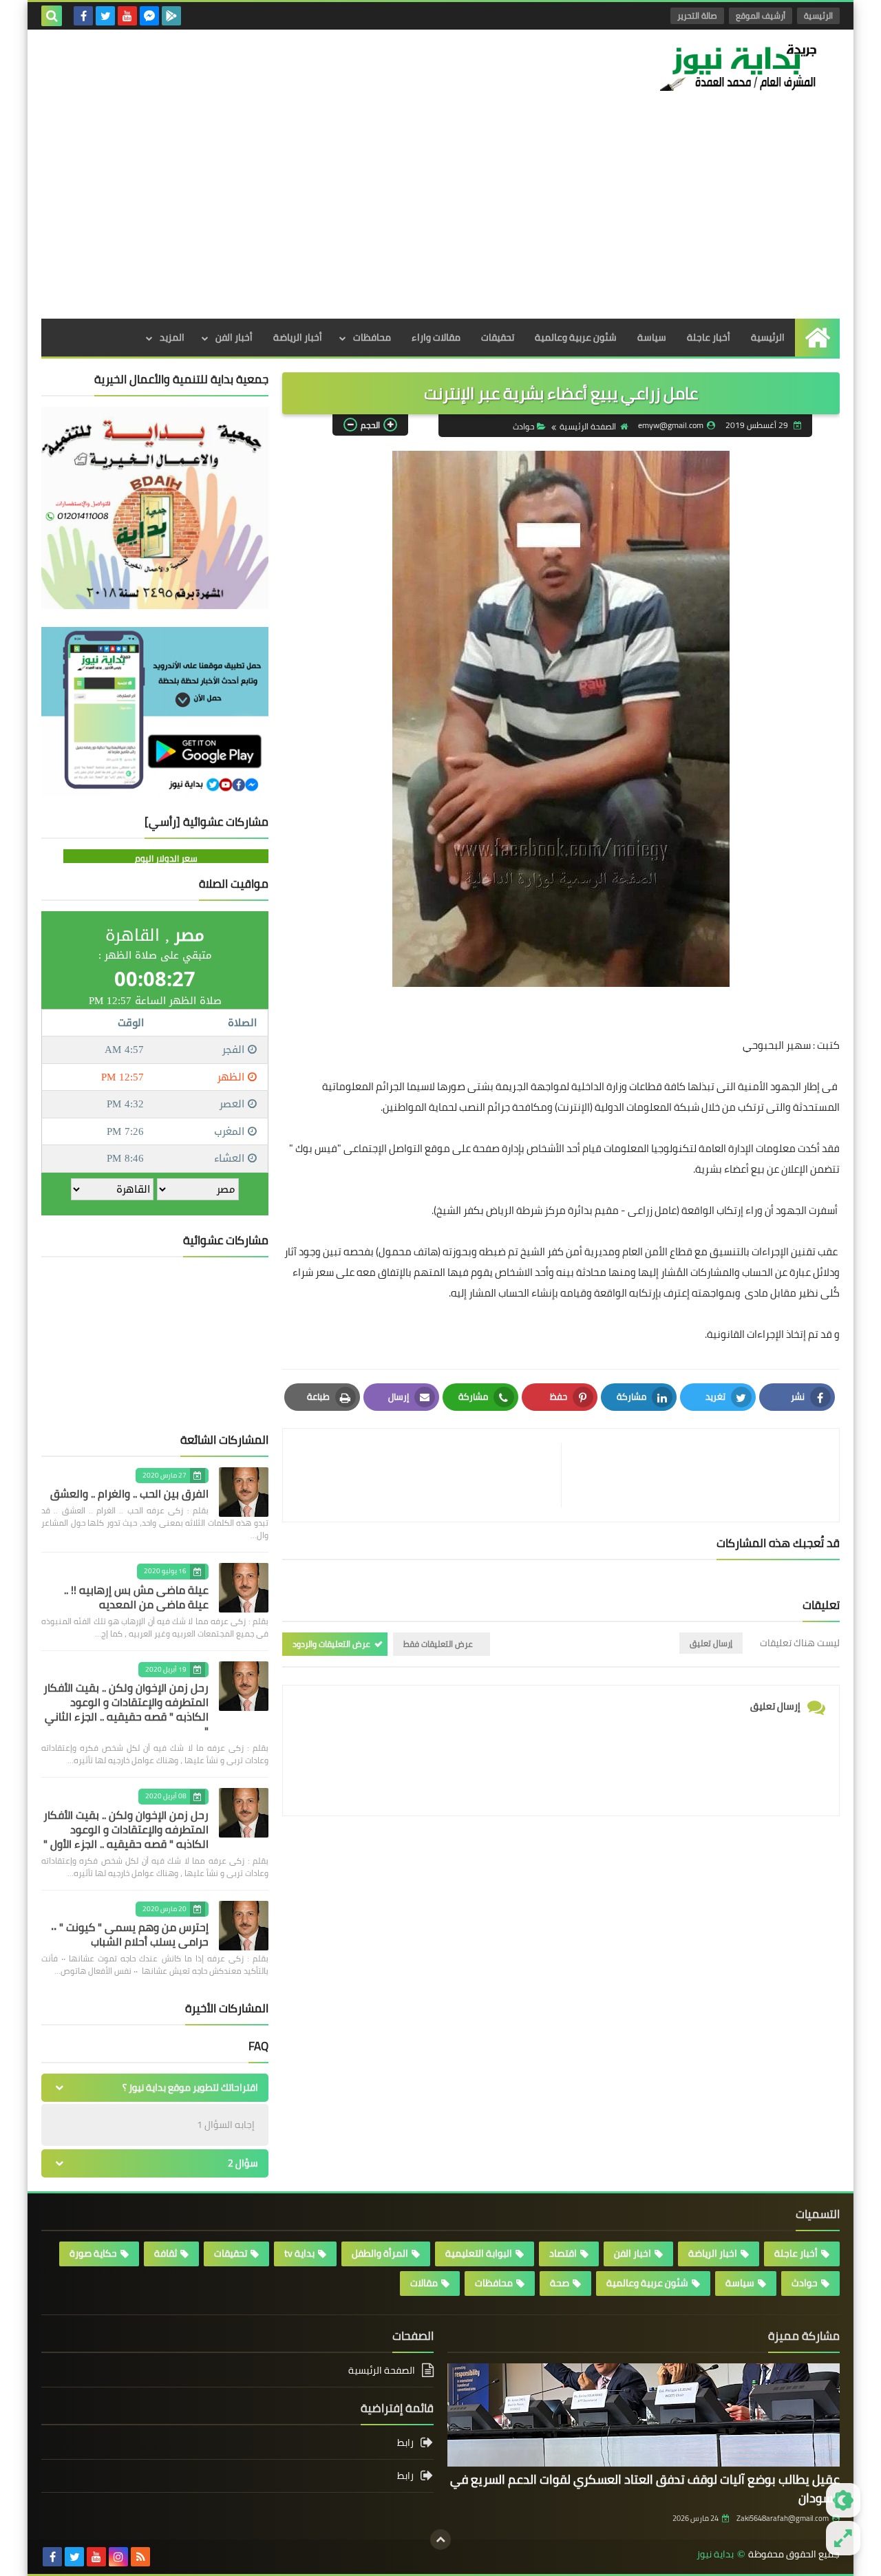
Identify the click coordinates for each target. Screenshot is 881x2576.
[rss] (140, 2557)
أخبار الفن (234, 337)
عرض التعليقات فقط (438, 1644)
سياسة (652, 337)
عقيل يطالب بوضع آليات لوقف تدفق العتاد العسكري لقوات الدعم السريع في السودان (645, 2489)
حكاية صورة (93, 2253)
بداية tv (299, 2253)
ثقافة (166, 2253)
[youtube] (127, 16)
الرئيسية (818, 15)
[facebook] (83, 16)
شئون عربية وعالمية (576, 337)
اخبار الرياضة (713, 2253)
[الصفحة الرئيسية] (817, 338)
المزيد (172, 337)
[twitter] (105, 16)
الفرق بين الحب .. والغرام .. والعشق (129, 1493)
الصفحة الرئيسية (588, 426)
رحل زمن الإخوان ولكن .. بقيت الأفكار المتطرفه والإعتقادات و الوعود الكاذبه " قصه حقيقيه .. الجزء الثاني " (126, 1709)
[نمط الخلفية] (843, 2538)
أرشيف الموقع (761, 15)
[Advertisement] (440, 215)
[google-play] (171, 16)
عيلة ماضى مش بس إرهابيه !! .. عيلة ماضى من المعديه (136, 1597)
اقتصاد (563, 2253)
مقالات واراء (436, 337)
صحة (560, 2283)
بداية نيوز (715, 2554)
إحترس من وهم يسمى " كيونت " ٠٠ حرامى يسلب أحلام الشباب (130, 1934)
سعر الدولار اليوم (166, 858)
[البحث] (52, 16)
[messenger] (149, 16)
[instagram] (118, 2557)
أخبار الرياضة (298, 337)
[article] (429, 1475)
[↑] (440, 2540)
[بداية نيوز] (740, 67)
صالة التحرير (697, 15)
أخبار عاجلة (709, 337)
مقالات (424, 2283)
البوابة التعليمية (479, 2253)
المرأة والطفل (380, 2253)
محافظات (372, 337)
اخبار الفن (633, 2253)
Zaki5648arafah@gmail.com (783, 2518)
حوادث (523, 426)
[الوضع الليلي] (843, 2500)
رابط (405, 2444)
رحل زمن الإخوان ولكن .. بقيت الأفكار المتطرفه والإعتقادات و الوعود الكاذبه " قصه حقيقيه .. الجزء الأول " (126, 1829)
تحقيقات (498, 337)
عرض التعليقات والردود (331, 1644)
